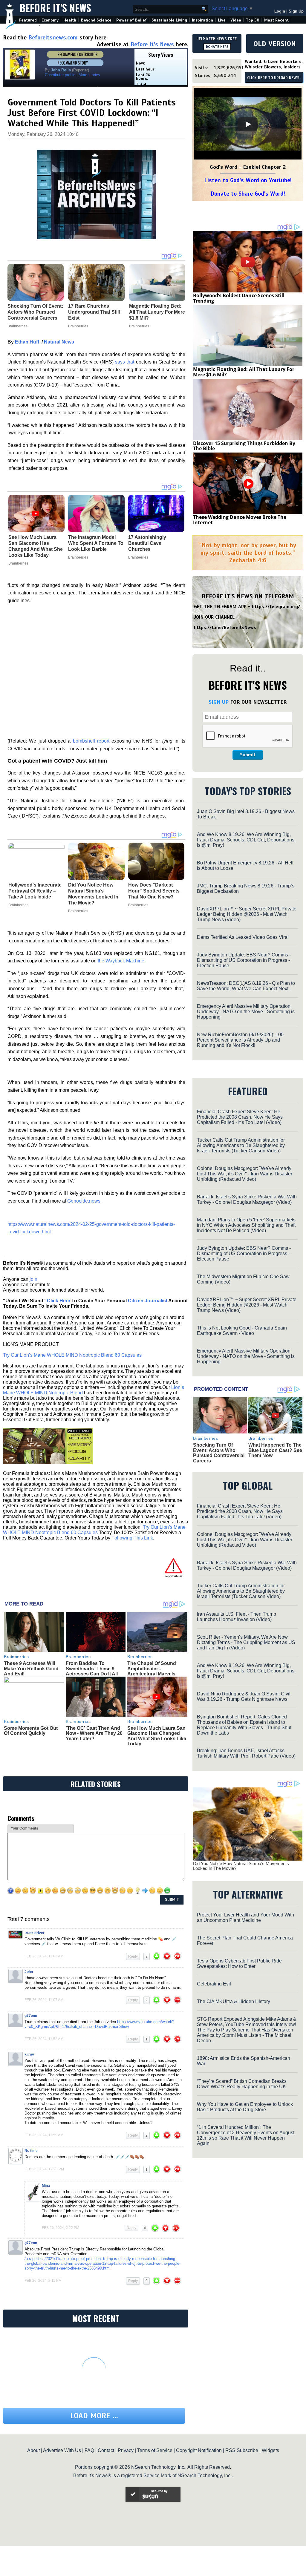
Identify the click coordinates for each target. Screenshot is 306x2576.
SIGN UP (219, 702)
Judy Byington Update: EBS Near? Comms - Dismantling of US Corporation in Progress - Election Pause (244, 960)
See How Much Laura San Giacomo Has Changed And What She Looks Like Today (36, 546)
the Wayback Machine (121, 961)
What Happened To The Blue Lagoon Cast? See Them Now (275, 1450)
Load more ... (94, 2416)
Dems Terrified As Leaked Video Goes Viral (243, 937)
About (33, 2450)
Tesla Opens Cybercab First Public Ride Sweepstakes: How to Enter (239, 1964)
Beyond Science (96, 20)
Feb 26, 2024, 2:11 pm (43, 2281)
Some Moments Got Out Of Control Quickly (31, 1731)
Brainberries (18, 563)
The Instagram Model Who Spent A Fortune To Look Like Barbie (96, 543)
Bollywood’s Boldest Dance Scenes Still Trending (239, 298)
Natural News (59, 342)
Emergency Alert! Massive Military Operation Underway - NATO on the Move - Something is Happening (246, 1012)
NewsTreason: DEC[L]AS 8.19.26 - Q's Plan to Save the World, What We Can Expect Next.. (246, 986)
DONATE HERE (217, 47)
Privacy (126, 2450)
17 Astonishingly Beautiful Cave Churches (147, 543)
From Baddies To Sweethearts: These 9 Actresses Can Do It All (92, 1669)
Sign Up (296, 11)
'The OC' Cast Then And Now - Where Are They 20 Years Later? (94, 1733)
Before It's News (55, 8)
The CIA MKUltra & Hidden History (234, 2001)
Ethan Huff (27, 342)
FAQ (89, 2450)
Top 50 (253, 20)
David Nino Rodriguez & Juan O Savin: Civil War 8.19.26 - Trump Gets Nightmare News (244, 1696)
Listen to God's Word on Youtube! (248, 180)
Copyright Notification (199, 2450)
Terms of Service (155, 2450)
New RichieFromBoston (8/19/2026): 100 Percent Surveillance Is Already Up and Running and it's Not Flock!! (240, 1040)
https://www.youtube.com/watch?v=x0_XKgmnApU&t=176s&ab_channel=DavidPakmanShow (99, 2024)
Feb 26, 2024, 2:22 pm (61, 2228)
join (33, 1279)
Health (70, 20)
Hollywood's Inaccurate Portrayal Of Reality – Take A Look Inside (35, 891)
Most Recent (276, 20)
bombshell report (91, 741)
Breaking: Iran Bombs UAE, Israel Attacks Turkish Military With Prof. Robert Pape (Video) (246, 1753)
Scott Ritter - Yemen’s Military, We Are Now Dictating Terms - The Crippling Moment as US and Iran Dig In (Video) (246, 1642)
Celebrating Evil (214, 1984)
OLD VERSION (275, 44)
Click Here (59, 1301)
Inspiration (202, 20)
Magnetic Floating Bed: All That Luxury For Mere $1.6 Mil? (244, 372)
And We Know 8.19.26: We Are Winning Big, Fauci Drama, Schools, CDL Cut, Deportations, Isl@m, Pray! (246, 840)
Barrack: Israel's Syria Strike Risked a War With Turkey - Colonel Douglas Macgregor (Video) (247, 1199)
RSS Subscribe (242, 2450)
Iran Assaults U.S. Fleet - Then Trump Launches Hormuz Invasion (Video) (237, 1617)
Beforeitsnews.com (53, 37)
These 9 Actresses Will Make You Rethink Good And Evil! (31, 1669)
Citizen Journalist (148, 1301)
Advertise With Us (62, 2450)
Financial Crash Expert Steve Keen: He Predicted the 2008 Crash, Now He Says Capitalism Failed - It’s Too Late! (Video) (240, 1117)
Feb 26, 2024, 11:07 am (44, 2000)
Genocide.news (84, 1201)
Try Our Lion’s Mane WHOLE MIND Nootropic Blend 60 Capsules (72, 1355)
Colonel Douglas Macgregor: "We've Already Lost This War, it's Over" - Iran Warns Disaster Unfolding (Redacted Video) (245, 1174)
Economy (50, 20)
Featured (28, 20)
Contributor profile (60, 75)
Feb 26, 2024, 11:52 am (44, 2039)
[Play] (248, 124)
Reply (133, 1956)
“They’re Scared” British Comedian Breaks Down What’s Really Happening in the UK (242, 2084)
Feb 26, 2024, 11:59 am (44, 2135)
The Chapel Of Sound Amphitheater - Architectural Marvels (152, 1669)
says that (125, 362)
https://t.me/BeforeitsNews (225, 628)
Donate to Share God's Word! (248, 194)
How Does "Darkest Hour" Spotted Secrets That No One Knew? (154, 891)
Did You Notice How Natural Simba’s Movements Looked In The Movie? (93, 894)
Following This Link (132, 1538)
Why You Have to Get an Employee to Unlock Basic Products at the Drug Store (245, 2107)
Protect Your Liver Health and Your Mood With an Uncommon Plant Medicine (245, 1918)
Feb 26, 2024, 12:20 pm (44, 2169)
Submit (248, 755)
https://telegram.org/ (276, 607)
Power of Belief (131, 20)
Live (222, 20)
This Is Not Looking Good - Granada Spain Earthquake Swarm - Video (242, 1331)
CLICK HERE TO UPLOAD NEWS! (274, 78)
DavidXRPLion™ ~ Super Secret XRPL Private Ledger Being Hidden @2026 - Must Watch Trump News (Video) (247, 914)
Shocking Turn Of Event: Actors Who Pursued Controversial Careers (219, 1453)
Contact (106, 2450)
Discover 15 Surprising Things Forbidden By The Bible (244, 446)
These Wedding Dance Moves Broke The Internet (240, 520)
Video (236, 20)
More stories (89, 75)
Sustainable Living (169, 20)
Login (280, 11)
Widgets (270, 2450)
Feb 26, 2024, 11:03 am (44, 1956)
